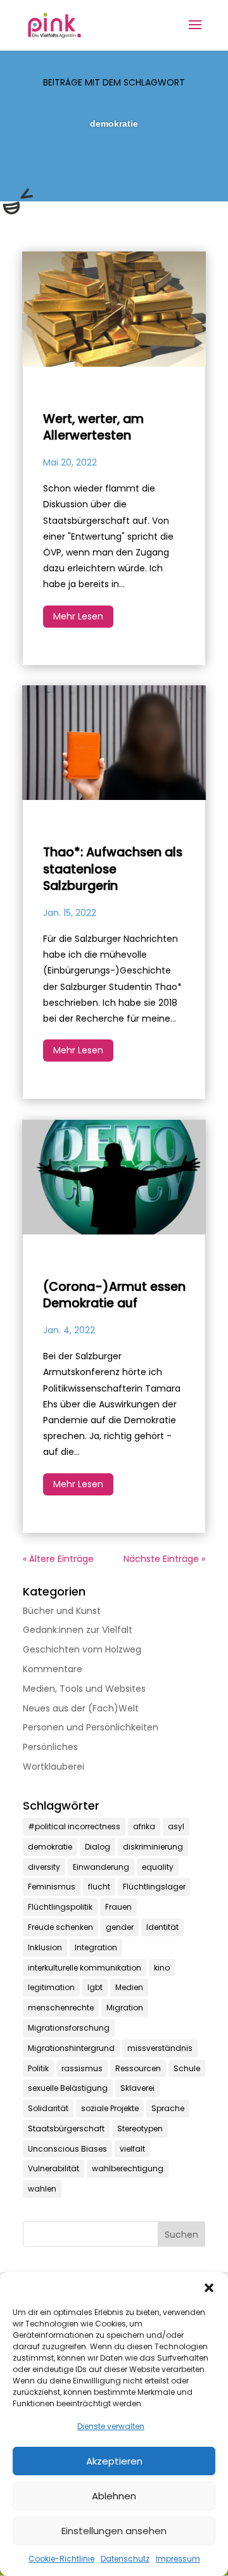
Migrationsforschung (69, 2028)
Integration (96, 1947)
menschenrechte (61, 2008)
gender (120, 1927)
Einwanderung (101, 1867)
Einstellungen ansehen (114, 2531)
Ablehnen (114, 2496)
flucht (99, 1887)
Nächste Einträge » (164, 1559)
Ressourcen (138, 2068)
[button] (209, 2288)
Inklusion (45, 1947)
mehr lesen (78, 616)
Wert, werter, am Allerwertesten (93, 428)
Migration (125, 2008)
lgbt (95, 1987)
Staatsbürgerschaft (66, 2129)
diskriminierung (153, 1847)
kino (162, 1968)
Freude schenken (60, 1927)
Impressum (178, 2559)
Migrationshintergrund (71, 2048)
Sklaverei (137, 2088)
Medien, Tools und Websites (84, 1689)
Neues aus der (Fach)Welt (81, 1708)
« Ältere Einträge (58, 1559)
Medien (129, 1987)
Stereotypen (140, 2129)
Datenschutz (125, 2559)
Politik (38, 2068)
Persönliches (50, 1747)
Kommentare (53, 1669)
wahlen (42, 2189)
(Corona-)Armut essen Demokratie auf (114, 1295)
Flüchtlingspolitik (60, 1907)
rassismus (82, 2068)
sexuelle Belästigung (68, 2088)
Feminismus (52, 1887)
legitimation (51, 1987)
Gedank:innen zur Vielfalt (78, 1630)
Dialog (98, 1847)
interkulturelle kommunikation (85, 1968)
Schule (187, 2068)
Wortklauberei (54, 1767)
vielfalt (132, 2149)
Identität (162, 1927)
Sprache (168, 2108)
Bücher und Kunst (62, 1611)
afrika (144, 1826)
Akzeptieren (114, 2461)
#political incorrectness (74, 1826)
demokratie (50, 1847)
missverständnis (160, 2048)
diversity (44, 1867)
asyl (176, 1826)
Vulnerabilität (54, 2168)
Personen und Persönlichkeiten (91, 1727)
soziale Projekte (110, 2108)
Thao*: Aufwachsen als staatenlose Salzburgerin (113, 869)
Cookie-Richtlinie (61, 2559)
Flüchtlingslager (154, 1887)
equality (158, 1867)
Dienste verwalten (111, 2426)
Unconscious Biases (67, 2149)
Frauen (118, 1907)
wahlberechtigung (128, 2168)
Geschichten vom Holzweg (82, 1649)
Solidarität (48, 2108)
